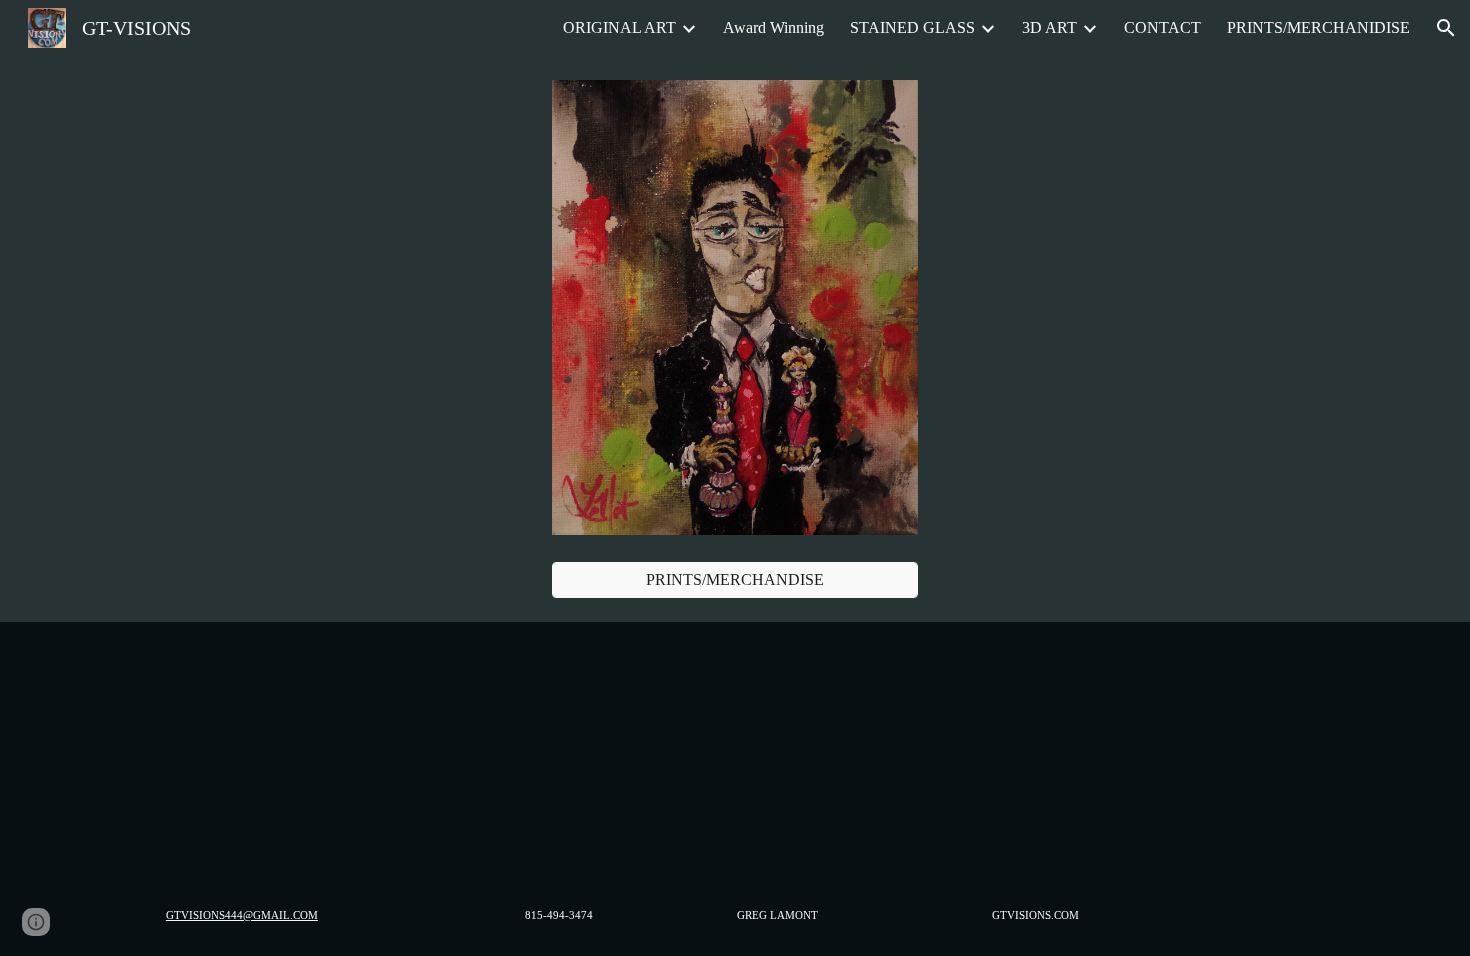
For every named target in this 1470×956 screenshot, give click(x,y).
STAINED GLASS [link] (912, 27)
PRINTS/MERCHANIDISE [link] (1318, 27)
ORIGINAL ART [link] (619, 27)
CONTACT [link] (1162, 27)
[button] (1446, 28)
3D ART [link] (1049, 27)
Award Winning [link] (773, 27)
